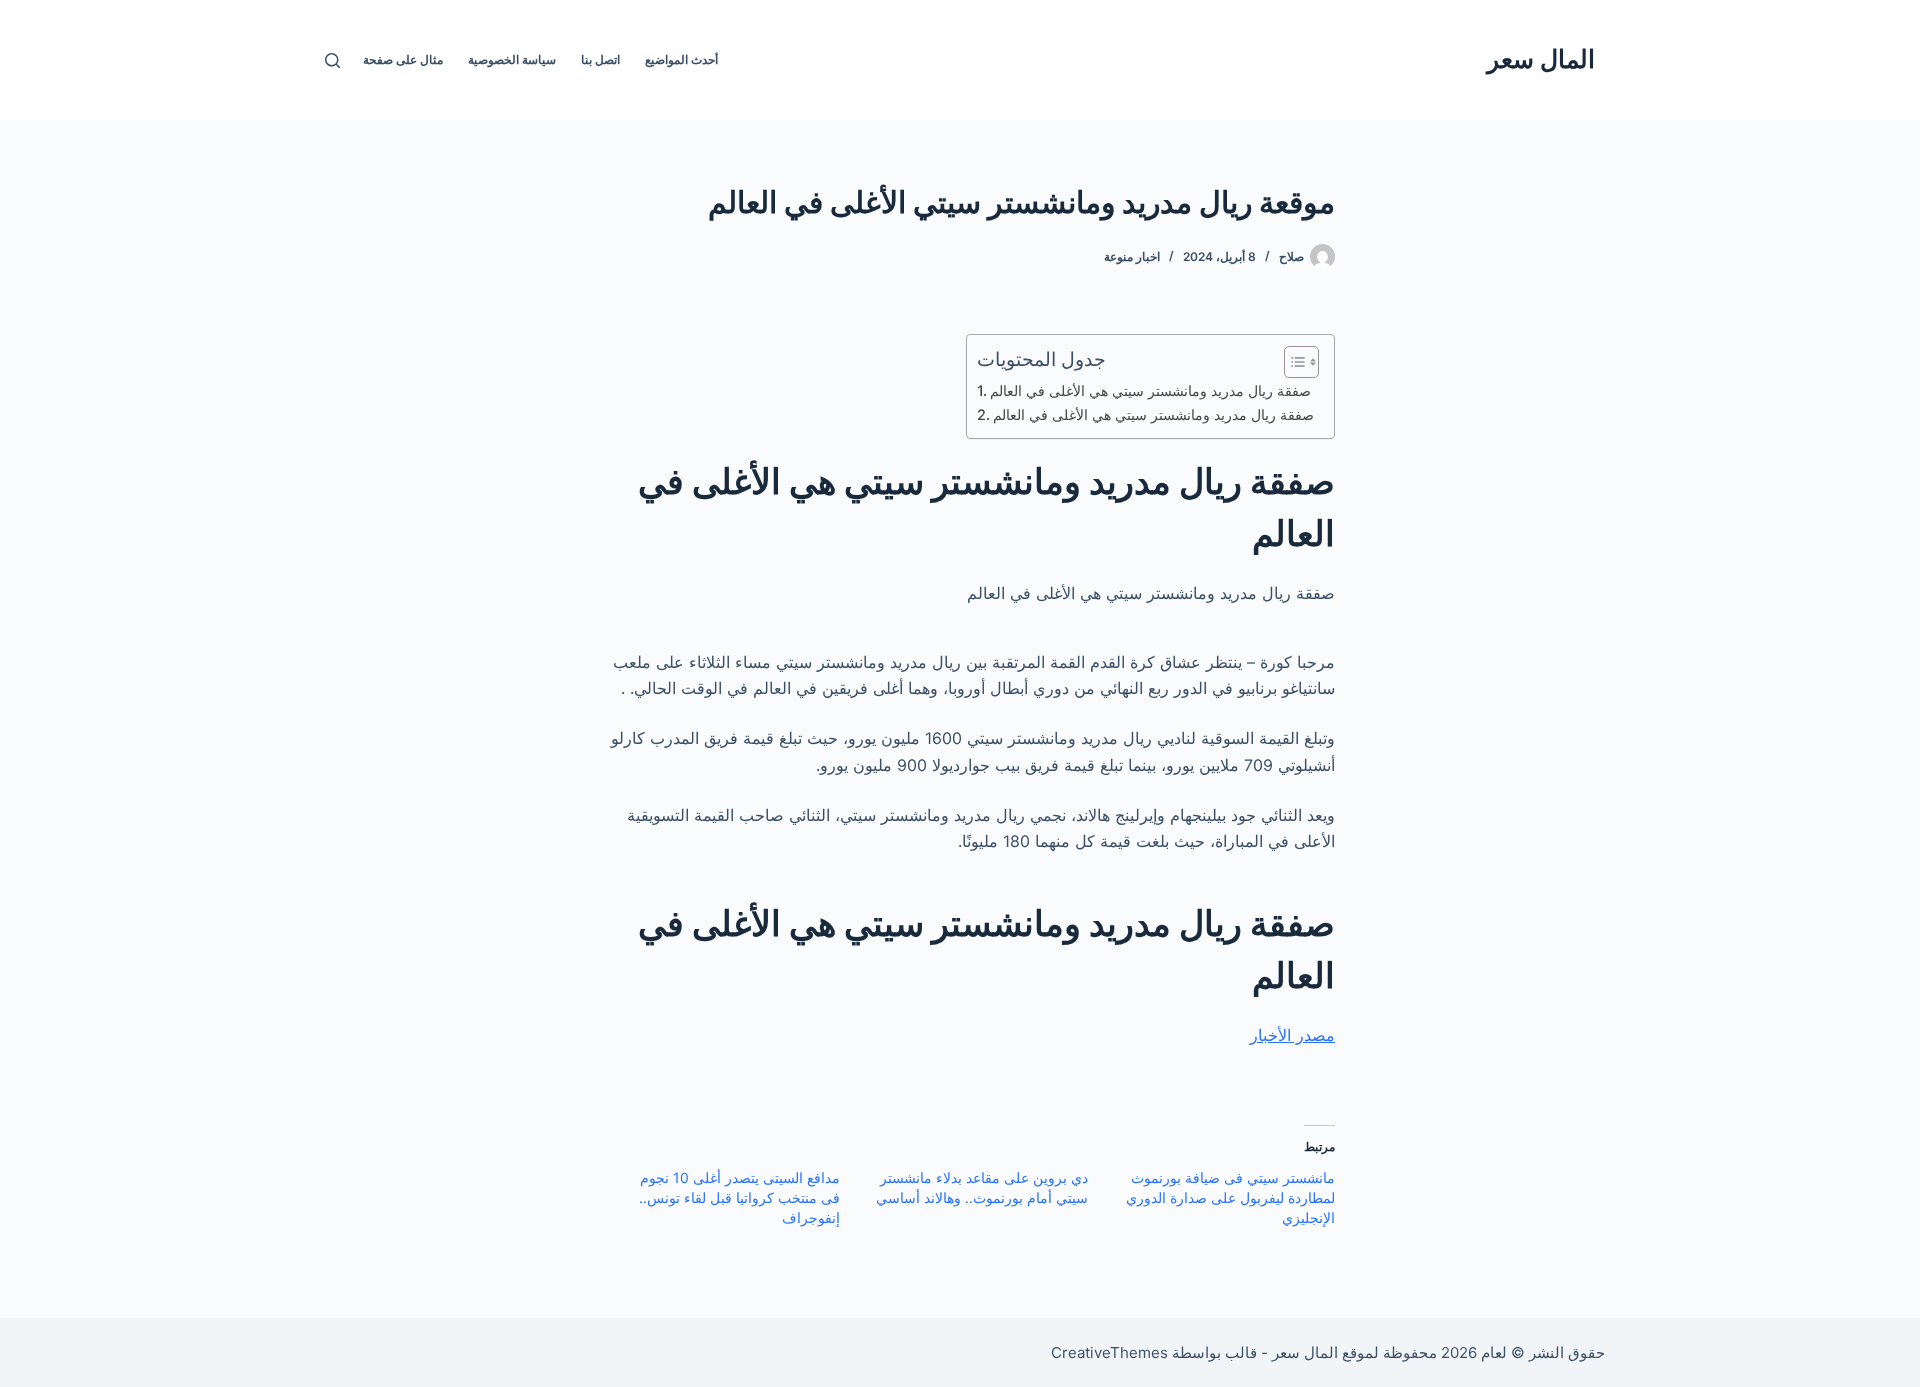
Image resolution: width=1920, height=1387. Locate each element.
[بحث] (332, 60)
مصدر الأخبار (1292, 1035)
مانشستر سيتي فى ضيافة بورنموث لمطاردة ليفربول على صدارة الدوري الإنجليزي (1230, 1197)
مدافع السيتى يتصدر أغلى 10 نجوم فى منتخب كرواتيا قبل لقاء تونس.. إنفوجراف (739, 1197)
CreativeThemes (1109, 1352)
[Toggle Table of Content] (1291, 362)
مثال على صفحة (403, 59)
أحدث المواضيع (681, 59)
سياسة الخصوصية (512, 59)
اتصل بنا (600, 59)
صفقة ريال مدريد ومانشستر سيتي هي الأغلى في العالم (1150, 390)
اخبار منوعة (1132, 256)
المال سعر (1541, 59)
